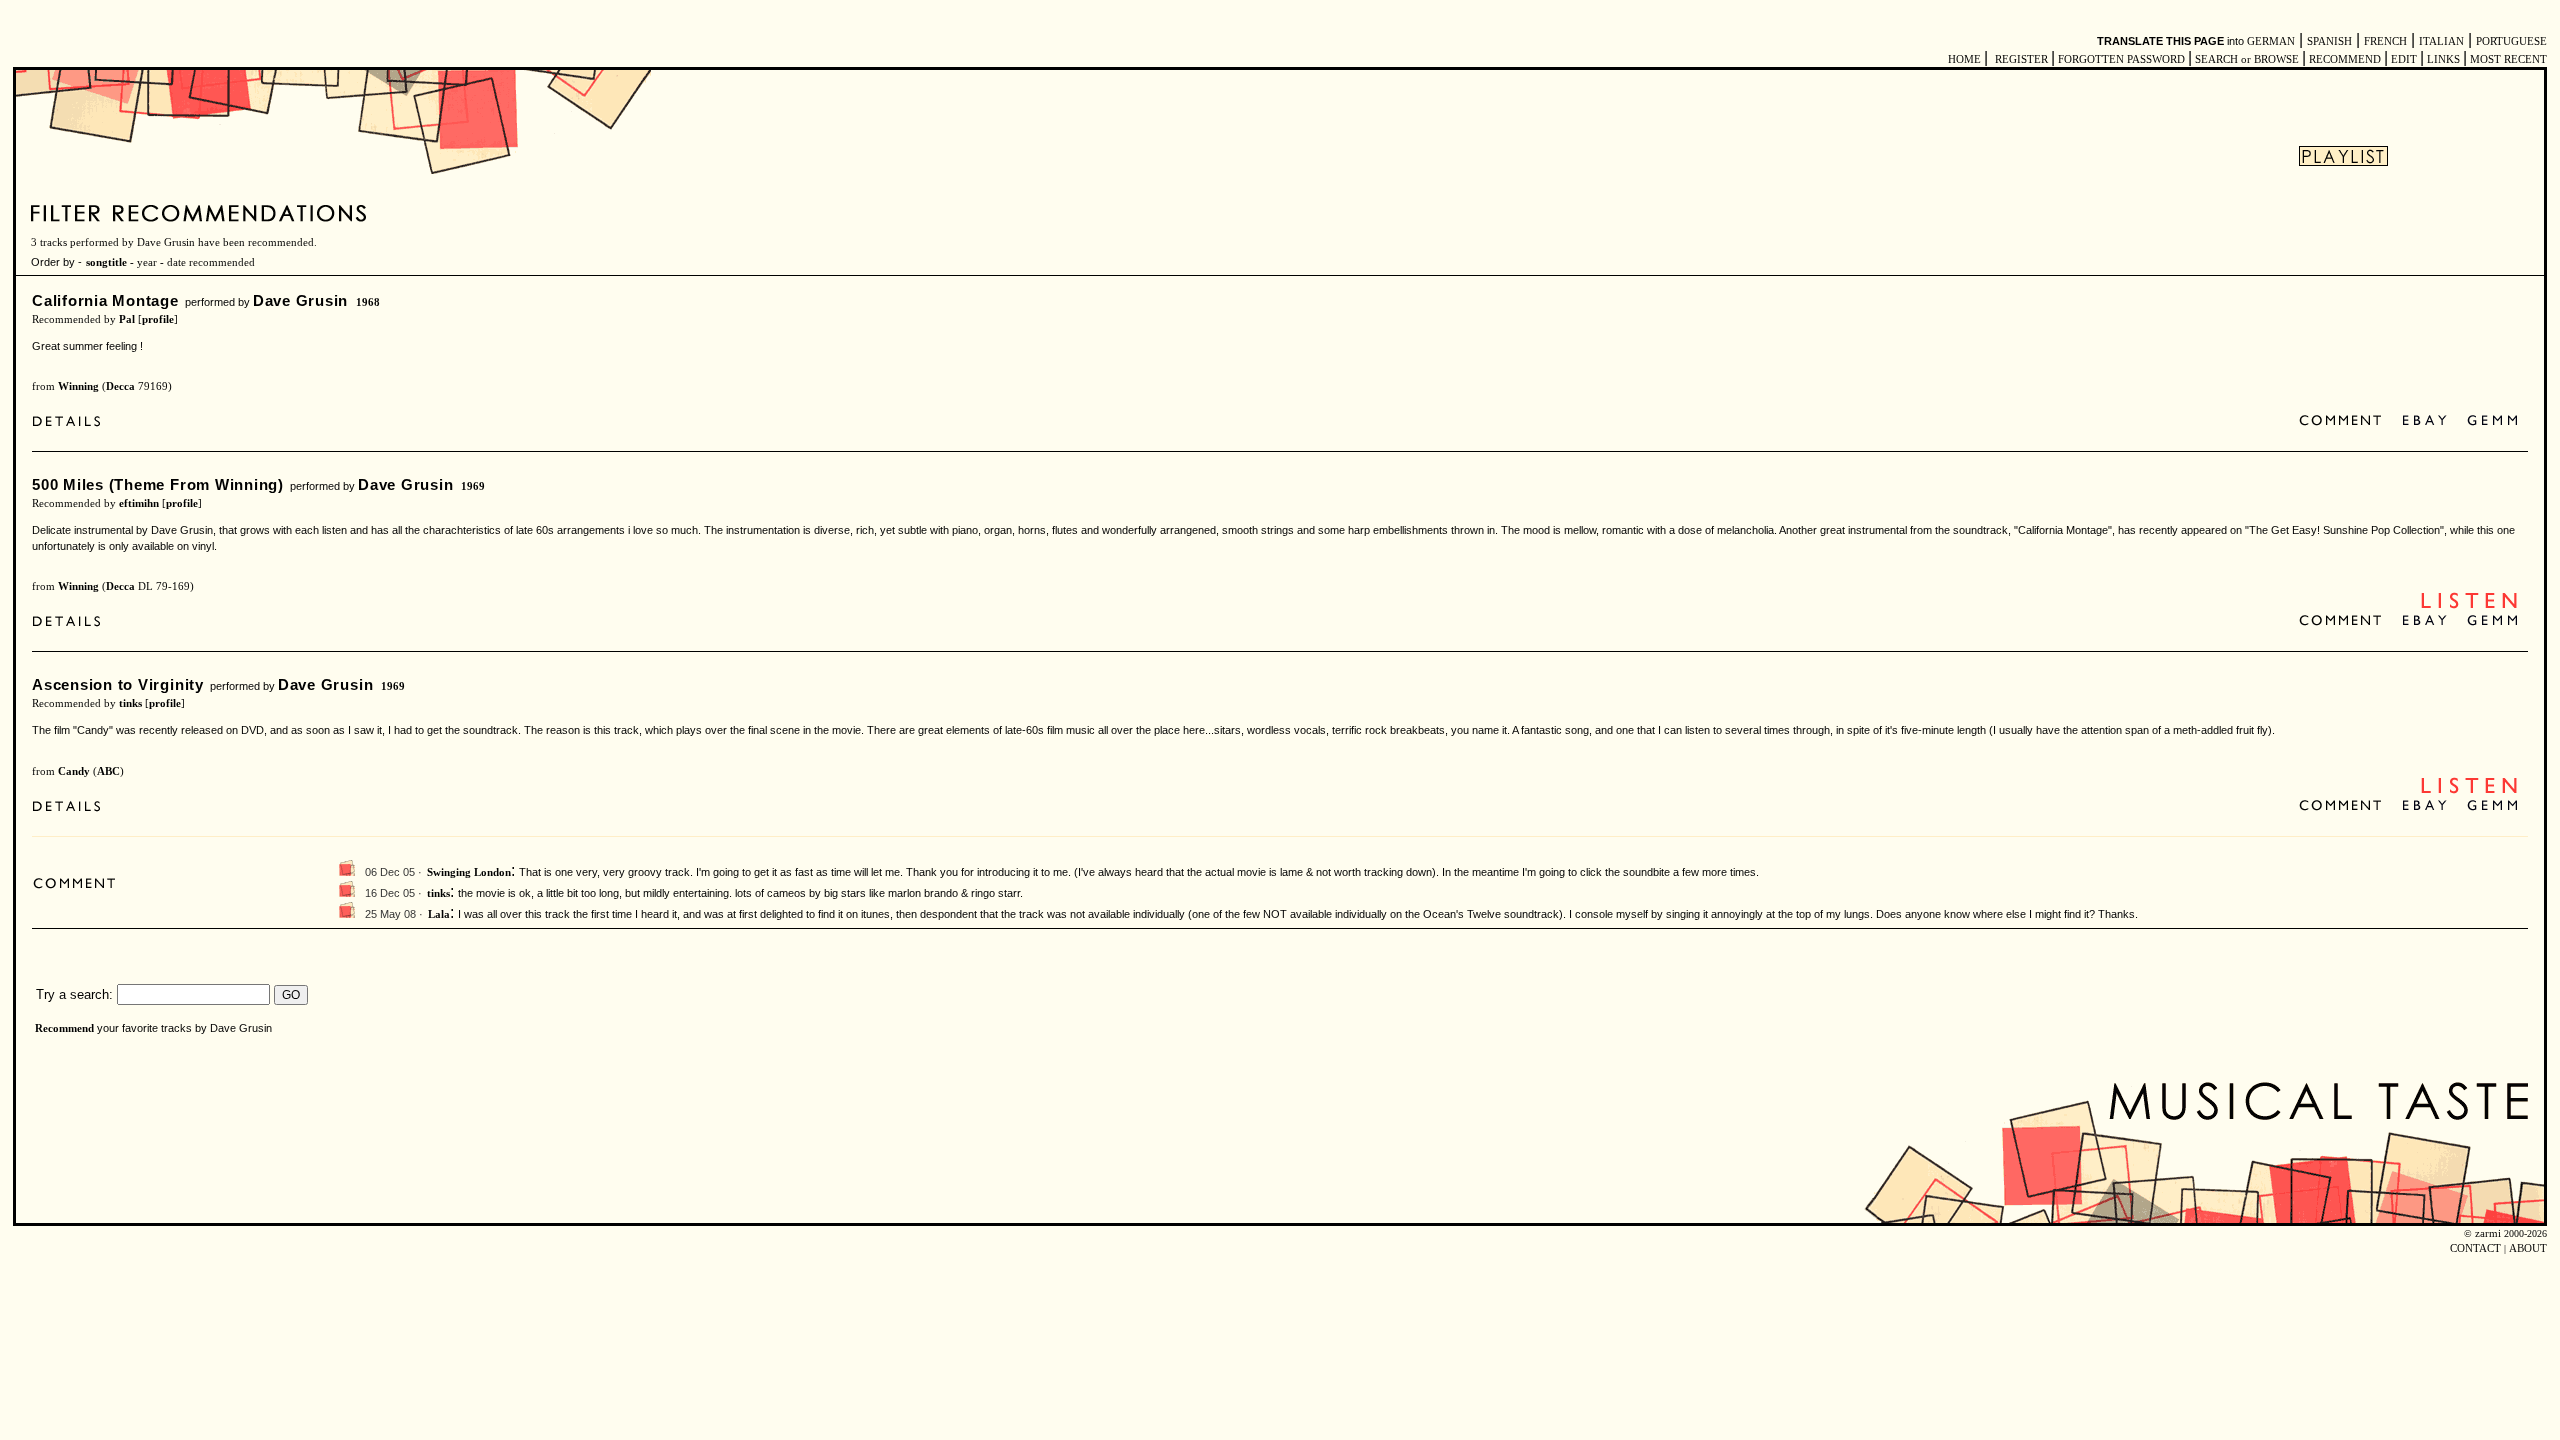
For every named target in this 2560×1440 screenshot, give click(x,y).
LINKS (2443, 59)
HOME (1964, 59)
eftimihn (139, 503)
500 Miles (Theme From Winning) (158, 484)
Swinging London (469, 872)
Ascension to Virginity (118, 684)
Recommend (64, 1028)
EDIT (2404, 59)
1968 (368, 302)
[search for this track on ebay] (2424, 421)
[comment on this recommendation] (2344, 421)
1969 (473, 486)
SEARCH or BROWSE (2247, 59)
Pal (127, 319)
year (147, 262)
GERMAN (2271, 41)
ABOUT (2528, 1248)
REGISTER (2021, 59)
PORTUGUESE (2511, 41)
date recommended (211, 262)
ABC (108, 771)
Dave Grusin (300, 300)
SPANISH (2329, 41)
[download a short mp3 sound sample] (2469, 606)
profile (158, 319)
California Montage (105, 300)
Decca (120, 386)
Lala (439, 914)
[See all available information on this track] (71, 423)
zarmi (2488, 1233)
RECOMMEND (2345, 59)
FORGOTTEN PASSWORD (2121, 59)
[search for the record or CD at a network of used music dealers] (2493, 421)
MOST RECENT (2507, 59)
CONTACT (2475, 1248)
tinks (130, 703)
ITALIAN (2441, 41)
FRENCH (2385, 41)
